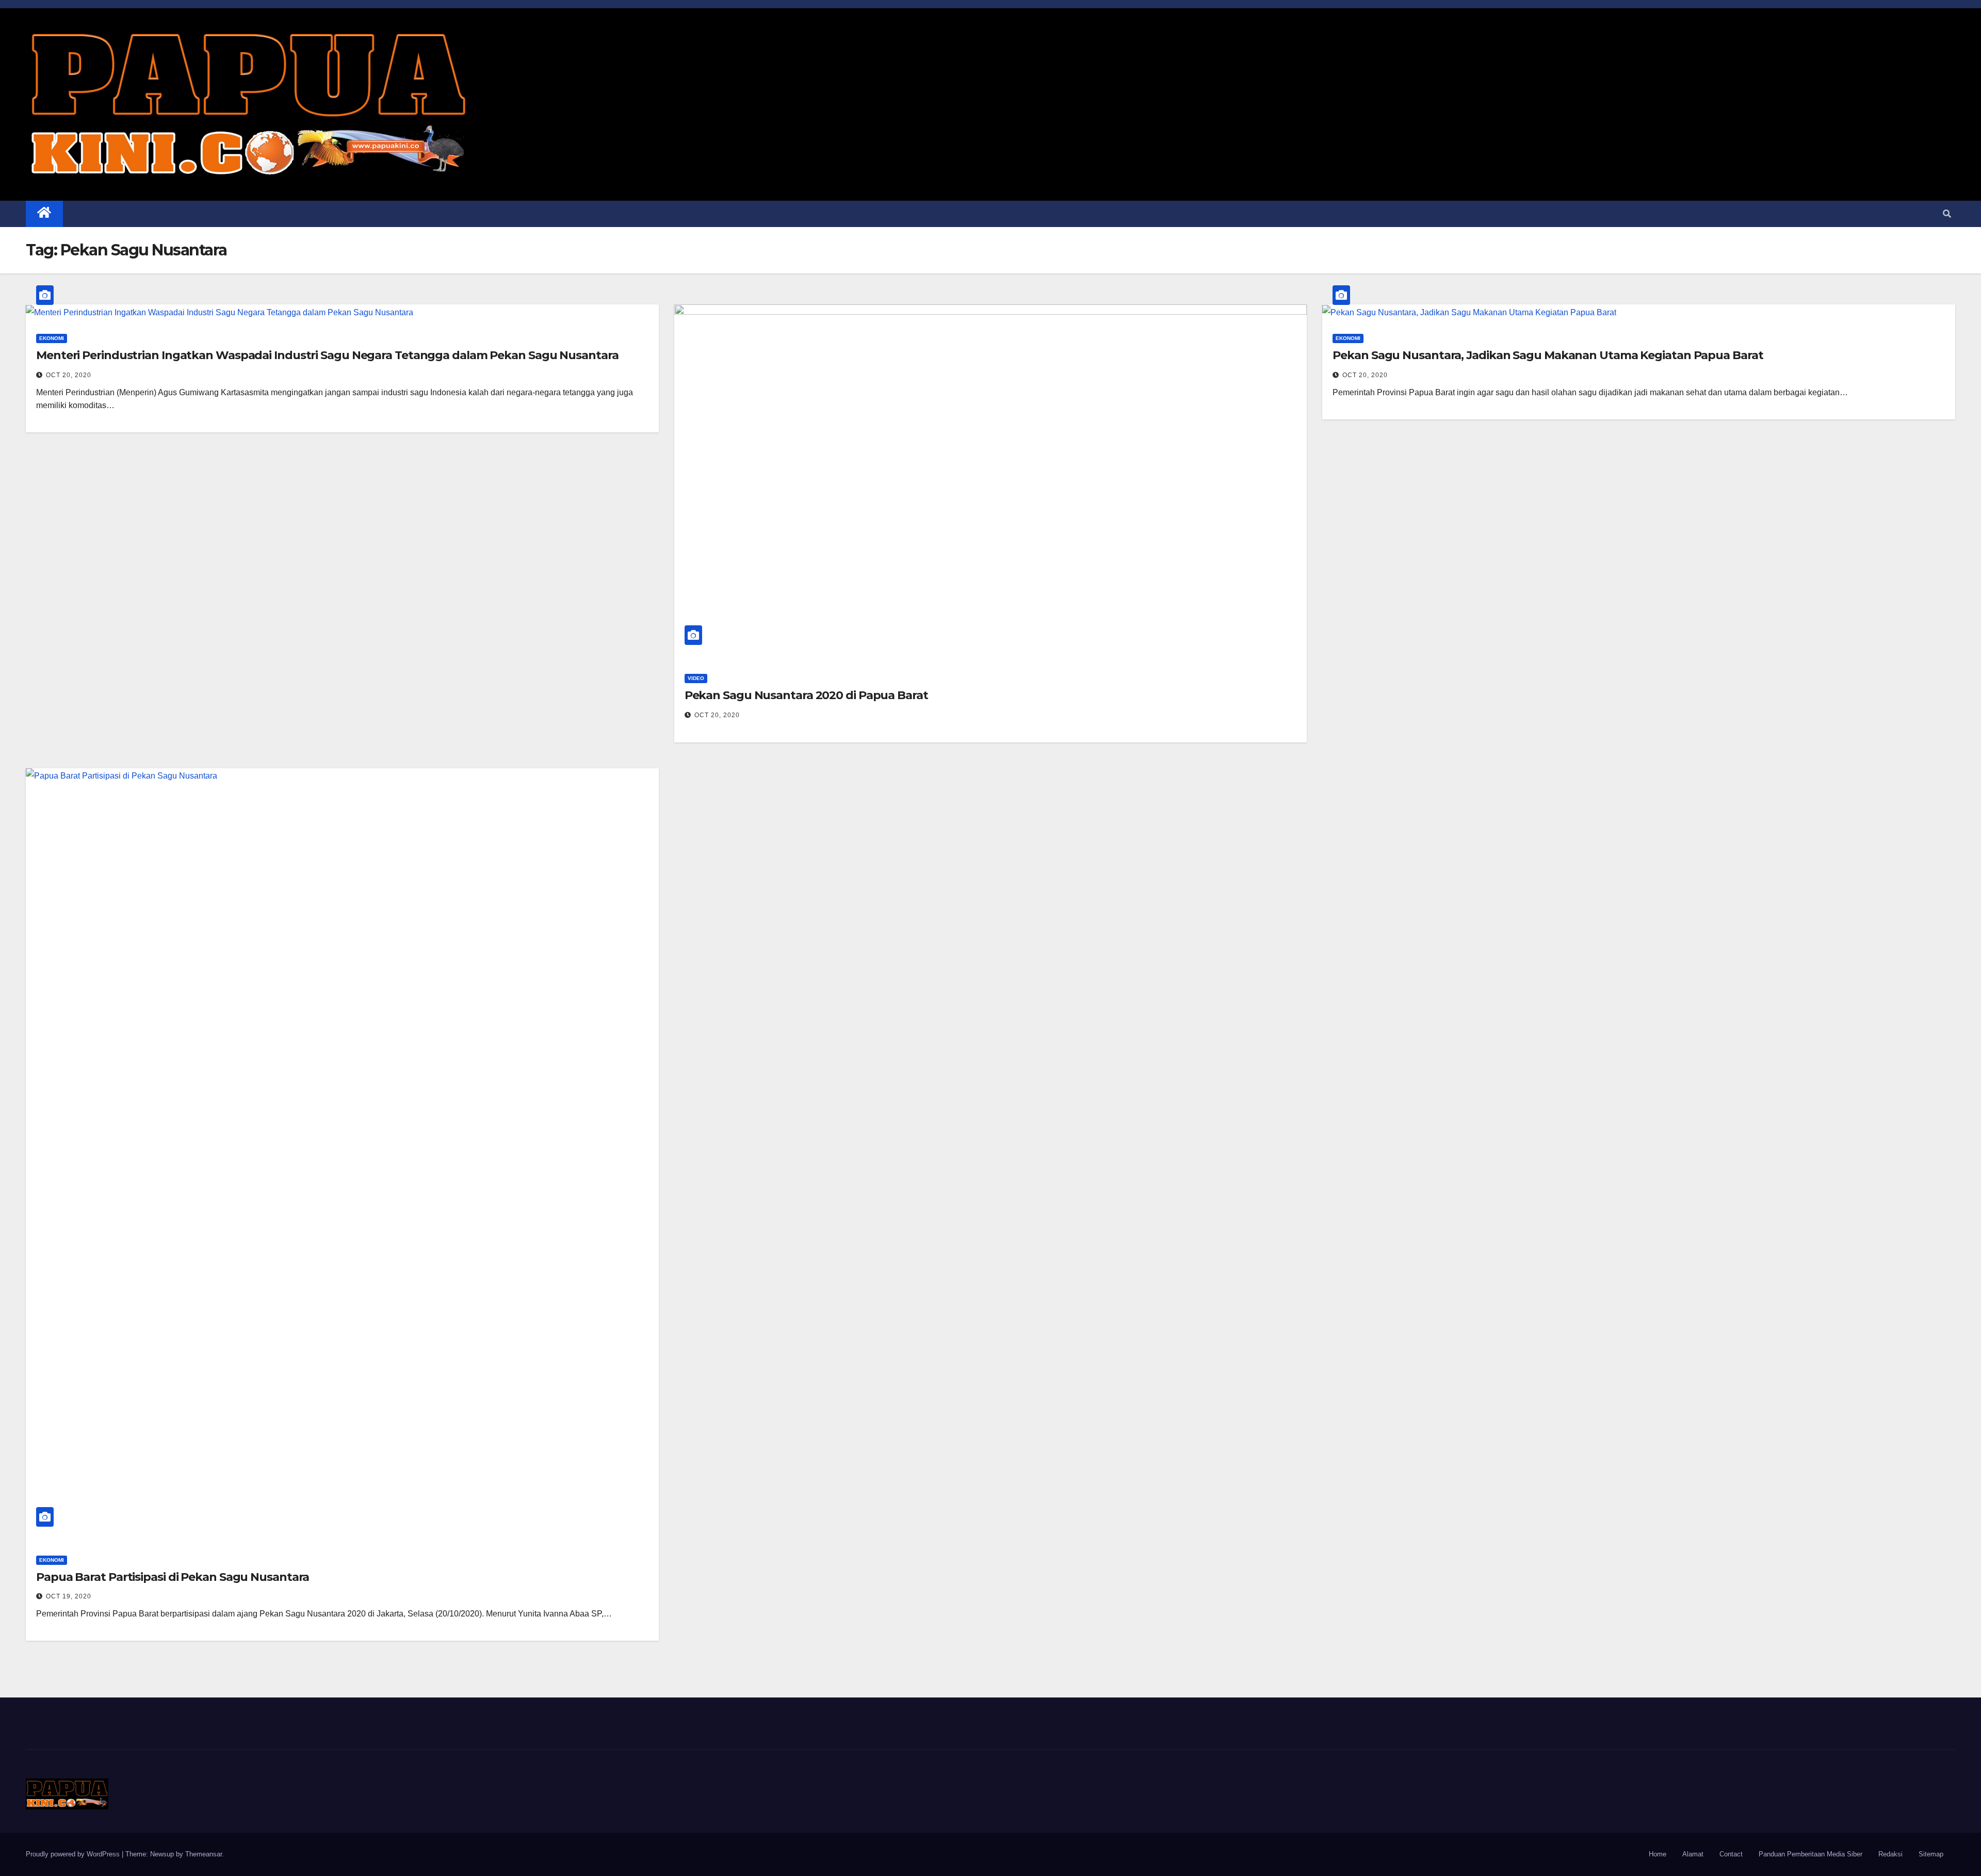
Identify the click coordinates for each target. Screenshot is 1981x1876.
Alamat (1693, 1854)
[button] (1947, 214)
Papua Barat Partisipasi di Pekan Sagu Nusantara (173, 1577)
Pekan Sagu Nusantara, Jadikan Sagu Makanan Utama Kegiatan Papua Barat (1548, 355)
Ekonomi (52, 338)
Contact (1731, 1854)
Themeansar (204, 1854)
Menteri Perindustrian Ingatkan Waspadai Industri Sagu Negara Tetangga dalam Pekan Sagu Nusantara (327, 355)
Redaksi (1890, 1854)
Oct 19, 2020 (69, 1596)
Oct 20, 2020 (69, 375)
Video (696, 678)
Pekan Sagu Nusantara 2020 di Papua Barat (806, 695)
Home (1658, 1854)
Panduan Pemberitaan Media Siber (1810, 1854)
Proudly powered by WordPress (74, 1854)
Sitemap (1931, 1854)
